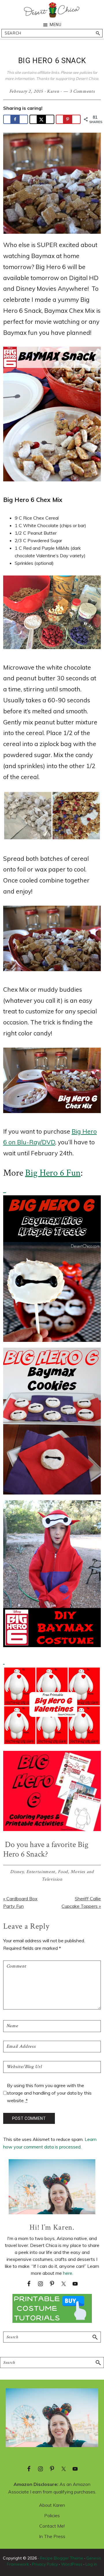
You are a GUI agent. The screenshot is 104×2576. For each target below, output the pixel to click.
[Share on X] (42, 119)
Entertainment (41, 1872)
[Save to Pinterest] (68, 119)
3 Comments (82, 91)
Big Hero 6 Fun (53, 1173)
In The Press (52, 2536)
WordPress (72, 2564)
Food (63, 1872)
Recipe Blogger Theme (62, 2558)
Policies (52, 2515)
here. (68, 2273)
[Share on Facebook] (16, 119)
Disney (17, 1872)
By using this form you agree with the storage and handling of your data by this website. (49, 2093)
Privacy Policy (45, 2564)
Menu (56, 25)
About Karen (52, 2505)
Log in (91, 2564)
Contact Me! (52, 2526)
